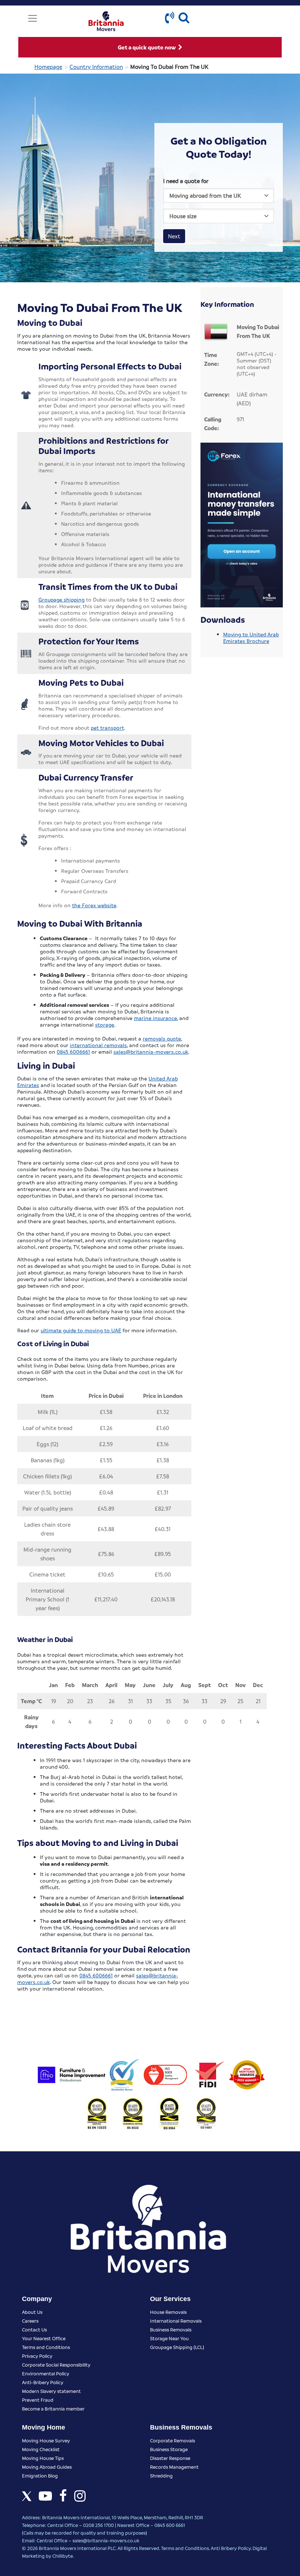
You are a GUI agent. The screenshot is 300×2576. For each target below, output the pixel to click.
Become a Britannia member (53, 2409)
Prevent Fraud (38, 2400)
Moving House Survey (46, 2440)
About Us (32, 2312)
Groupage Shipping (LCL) (177, 2347)
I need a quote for (186, 181)
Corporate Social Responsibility (56, 2365)
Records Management (174, 2467)
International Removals (176, 2321)
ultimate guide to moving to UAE (81, 1330)
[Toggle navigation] (33, 18)
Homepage (48, 67)
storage (105, 1024)
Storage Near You (169, 2338)
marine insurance (155, 1018)
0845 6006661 (73, 1051)
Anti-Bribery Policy (43, 2382)
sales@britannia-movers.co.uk (151, 1051)
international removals (98, 1045)
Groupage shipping (61, 599)
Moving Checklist (41, 2449)
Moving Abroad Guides (47, 2467)
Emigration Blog (40, 2476)
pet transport (107, 727)
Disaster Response (170, 2458)
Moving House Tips (43, 2458)
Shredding (161, 2476)
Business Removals (171, 2329)
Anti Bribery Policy (231, 2548)
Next (174, 236)
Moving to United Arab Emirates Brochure (251, 637)
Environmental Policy (46, 2373)
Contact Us (34, 2329)
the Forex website (94, 905)
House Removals (168, 2312)
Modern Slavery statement (51, 2391)
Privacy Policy (37, 2356)
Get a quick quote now (147, 47)
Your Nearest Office (44, 2338)
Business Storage (169, 2449)
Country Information (96, 67)
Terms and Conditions (46, 2347)
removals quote (162, 1038)
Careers (30, 2321)
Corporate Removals (172, 2440)
